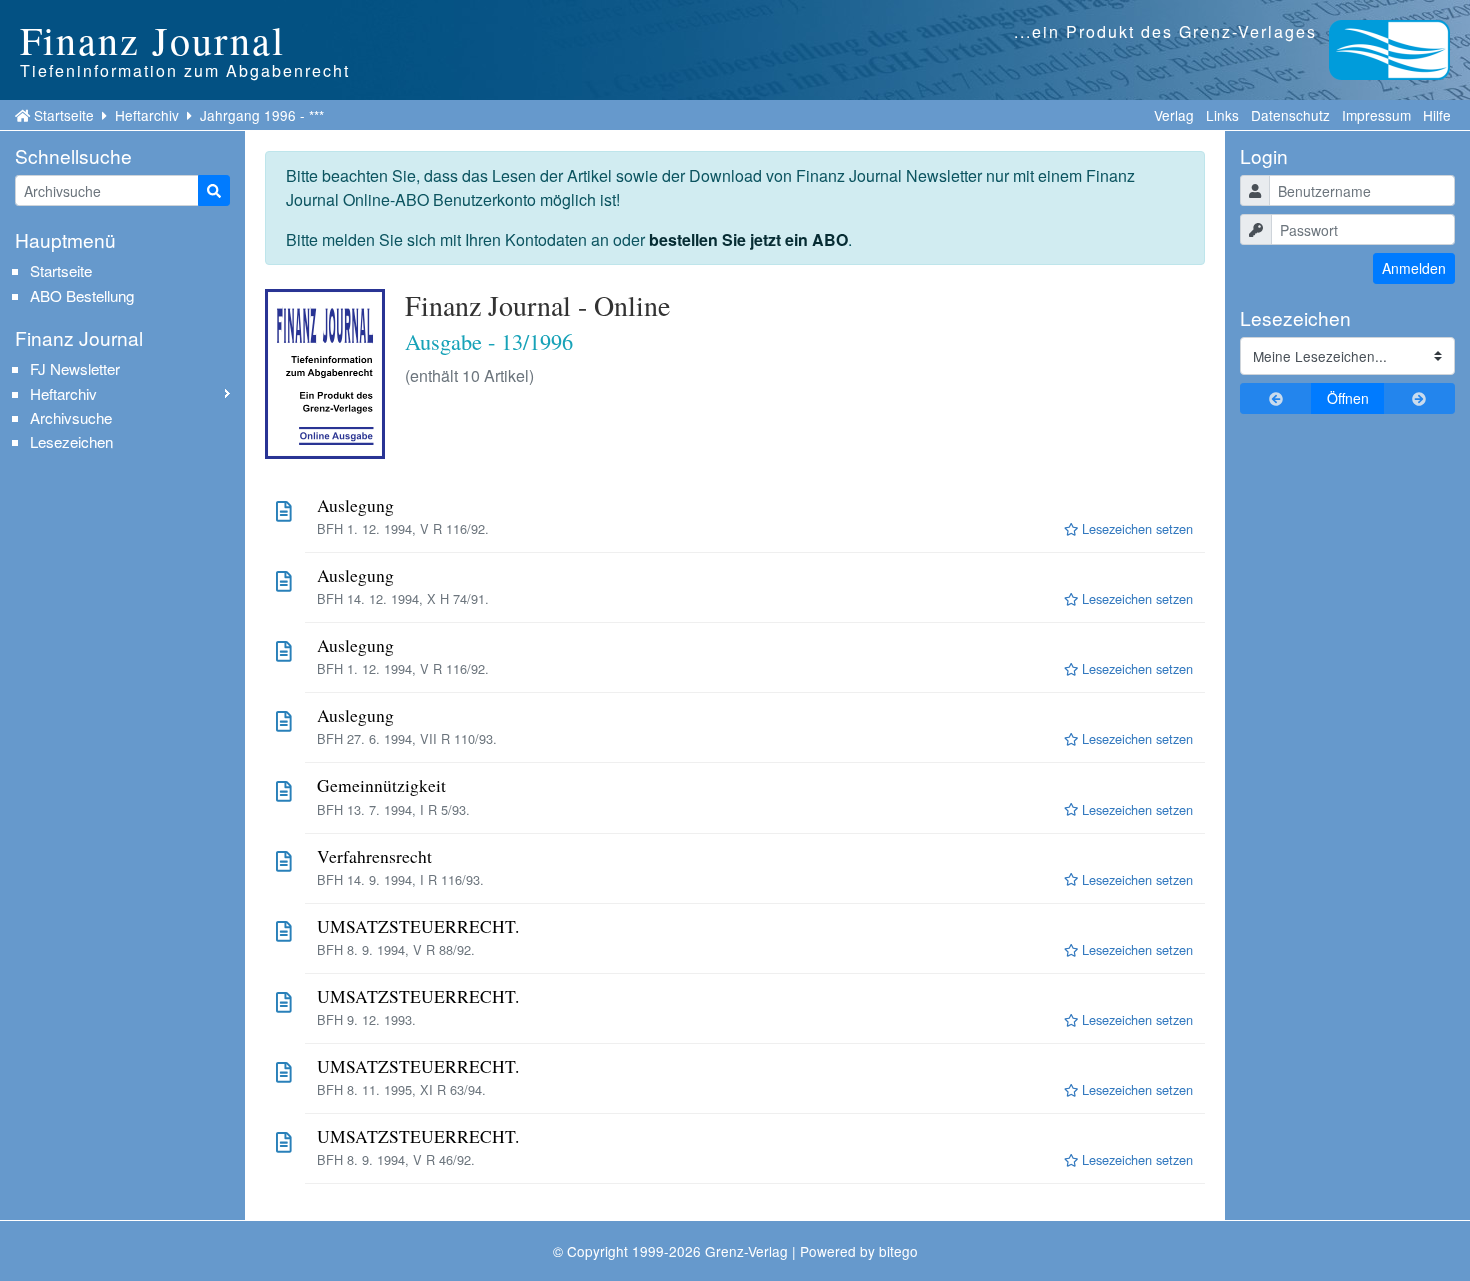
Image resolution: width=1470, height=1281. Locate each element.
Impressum (1376, 115)
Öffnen (1348, 398)
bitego (898, 1251)
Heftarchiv (147, 115)
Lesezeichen (71, 441)
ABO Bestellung (82, 295)
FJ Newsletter (75, 368)
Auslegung (355, 505)
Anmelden (1414, 268)
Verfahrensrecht (374, 856)
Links (1222, 115)
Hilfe (1437, 115)
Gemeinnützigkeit (381, 785)
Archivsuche (71, 417)
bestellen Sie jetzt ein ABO (748, 239)
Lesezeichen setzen (1135, 528)
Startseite (64, 115)
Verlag (1174, 115)
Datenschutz (1290, 115)
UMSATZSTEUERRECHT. (418, 926)
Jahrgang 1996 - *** (262, 115)
